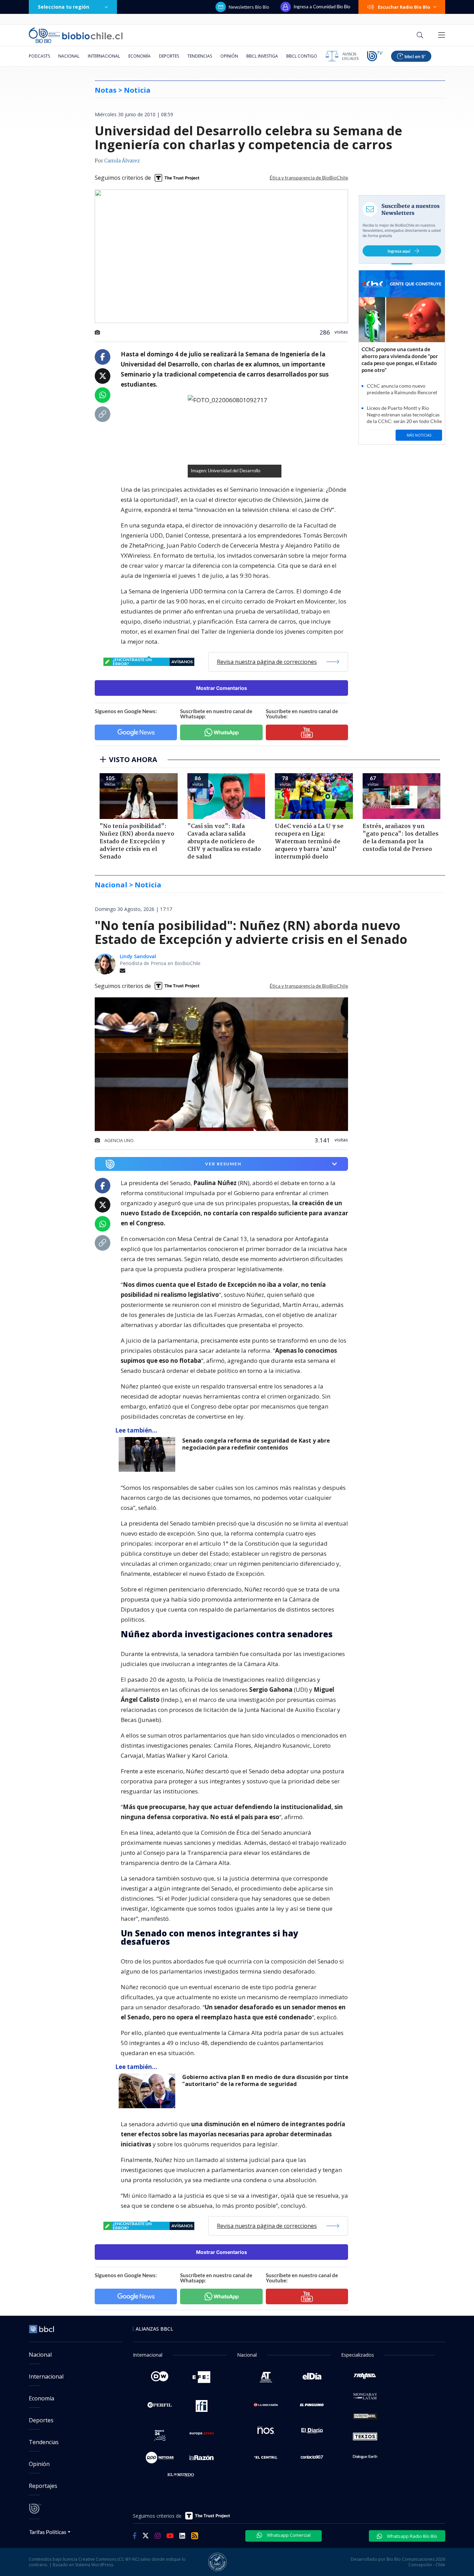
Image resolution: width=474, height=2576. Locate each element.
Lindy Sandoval (138, 956)
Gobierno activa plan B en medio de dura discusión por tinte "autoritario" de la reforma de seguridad (265, 2081)
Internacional (104, 56)
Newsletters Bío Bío (249, 7)
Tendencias (200, 56)
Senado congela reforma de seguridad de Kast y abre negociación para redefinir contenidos (256, 1444)
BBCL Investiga (262, 56)
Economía (139, 56)
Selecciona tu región (64, 7)
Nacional (69, 56)
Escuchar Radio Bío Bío (404, 7)
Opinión (229, 56)
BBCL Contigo (302, 56)
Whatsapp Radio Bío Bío (412, 2536)
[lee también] (149, 1454)
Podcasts (39, 56)
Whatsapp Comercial (288, 2535)
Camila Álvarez (122, 161)
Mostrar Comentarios (222, 688)
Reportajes (43, 2486)
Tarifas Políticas (48, 2532)
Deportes (169, 56)
